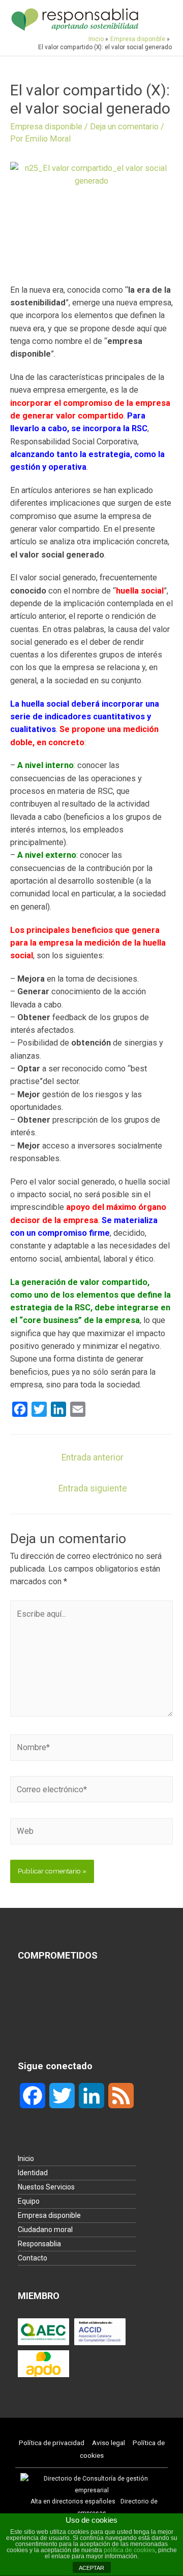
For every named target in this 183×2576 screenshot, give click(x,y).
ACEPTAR (91, 2568)
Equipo (29, 2201)
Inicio (26, 2159)
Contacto (33, 2258)
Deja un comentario (124, 127)
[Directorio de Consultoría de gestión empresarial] (91, 2484)
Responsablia (39, 2244)
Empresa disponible (46, 127)
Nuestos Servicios (46, 2187)
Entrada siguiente (93, 1488)
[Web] (91, 1833)
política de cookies (129, 2550)
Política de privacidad (52, 2443)
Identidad (33, 2173)
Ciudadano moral (45, 2230)
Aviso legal (109, 2443)
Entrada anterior (93, 1457)
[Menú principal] (160, 19)
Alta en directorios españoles (73, 2501)
